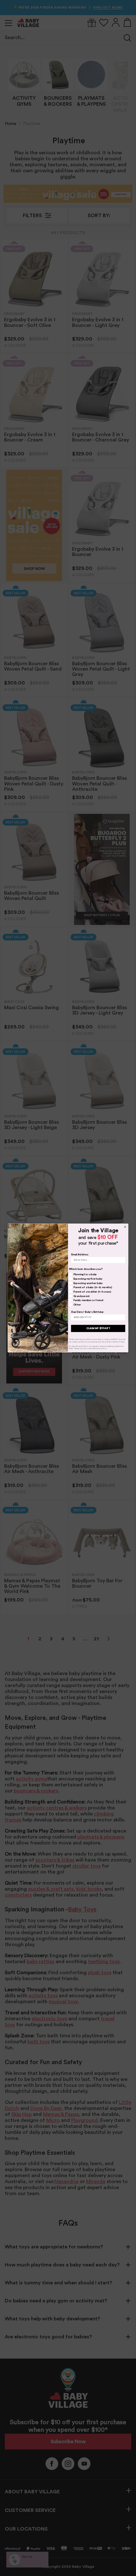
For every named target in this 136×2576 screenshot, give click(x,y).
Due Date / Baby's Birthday (88, 1312)
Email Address (80, 1254)
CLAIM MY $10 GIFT (98, 1328)
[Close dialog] (125, 1227)
